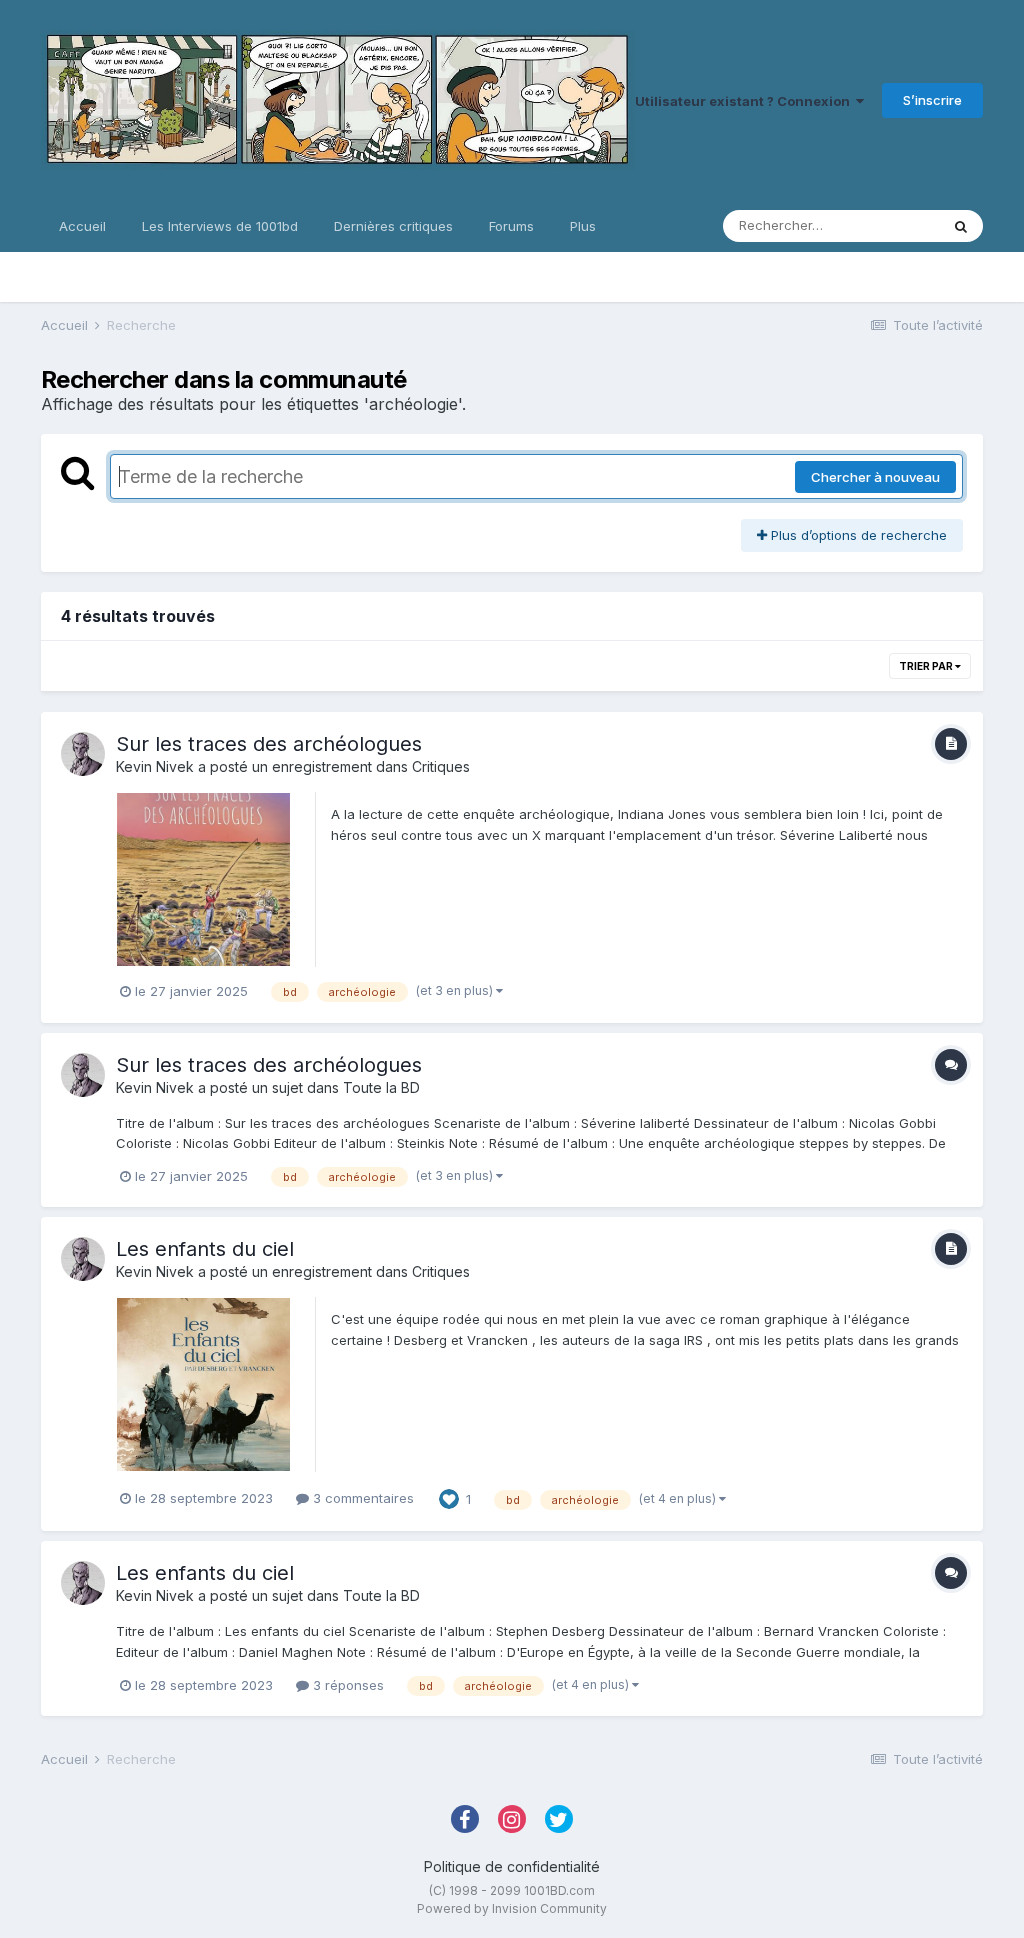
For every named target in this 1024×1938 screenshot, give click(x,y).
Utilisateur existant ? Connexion (745, 101)
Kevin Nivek (155, 766)
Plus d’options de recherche (857, 535)
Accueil (82, 226)
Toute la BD (381, 1087)
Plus (583, 226)
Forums (511, 226)
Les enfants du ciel (205, 1249)
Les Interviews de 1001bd (220, 226)
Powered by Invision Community (512, 1908)
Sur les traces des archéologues (269, 744)
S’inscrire (932, 100)
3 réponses (346, 1685)
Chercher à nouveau (875, 477)
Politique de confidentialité (512, 1866)
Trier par (927, 666)
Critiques (441, 766)
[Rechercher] (961, 226)
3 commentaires (361, 1498)
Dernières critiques (393, 226)
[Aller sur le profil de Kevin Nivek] (83, 754)
